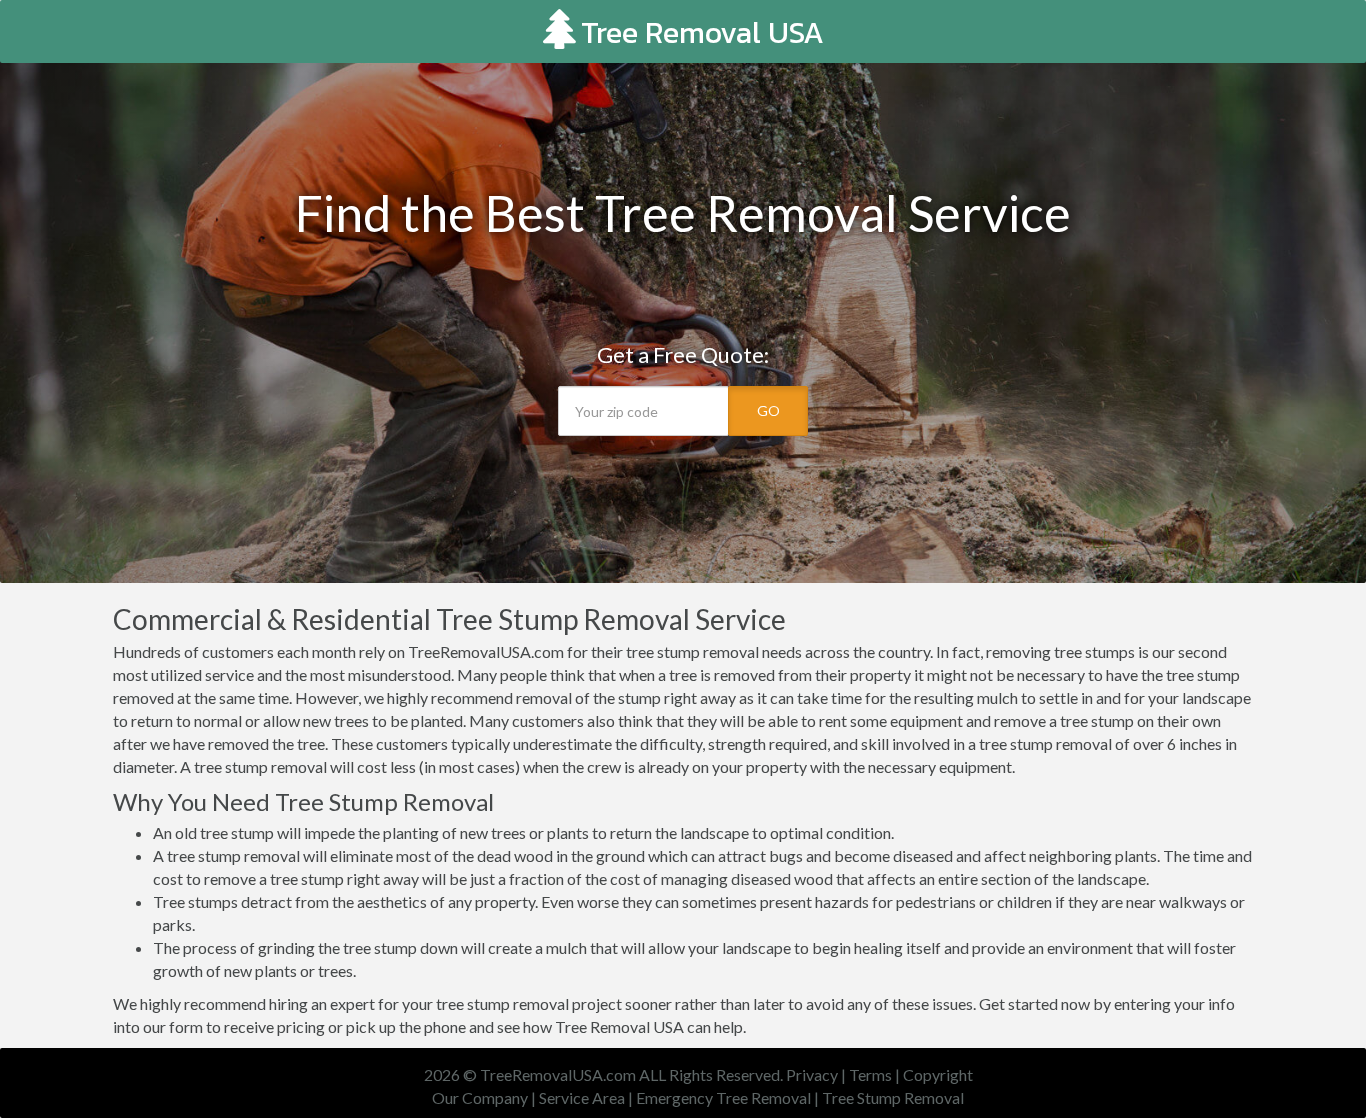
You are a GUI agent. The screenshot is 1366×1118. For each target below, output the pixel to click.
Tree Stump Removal (893, 1097)
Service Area (582, 1097)
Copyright (938, 1074)
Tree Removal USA (702, 32)
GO (768, 410)
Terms (870, 1074)
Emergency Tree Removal (723, 1097)
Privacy (812, 1074)
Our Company (480, 1097)
